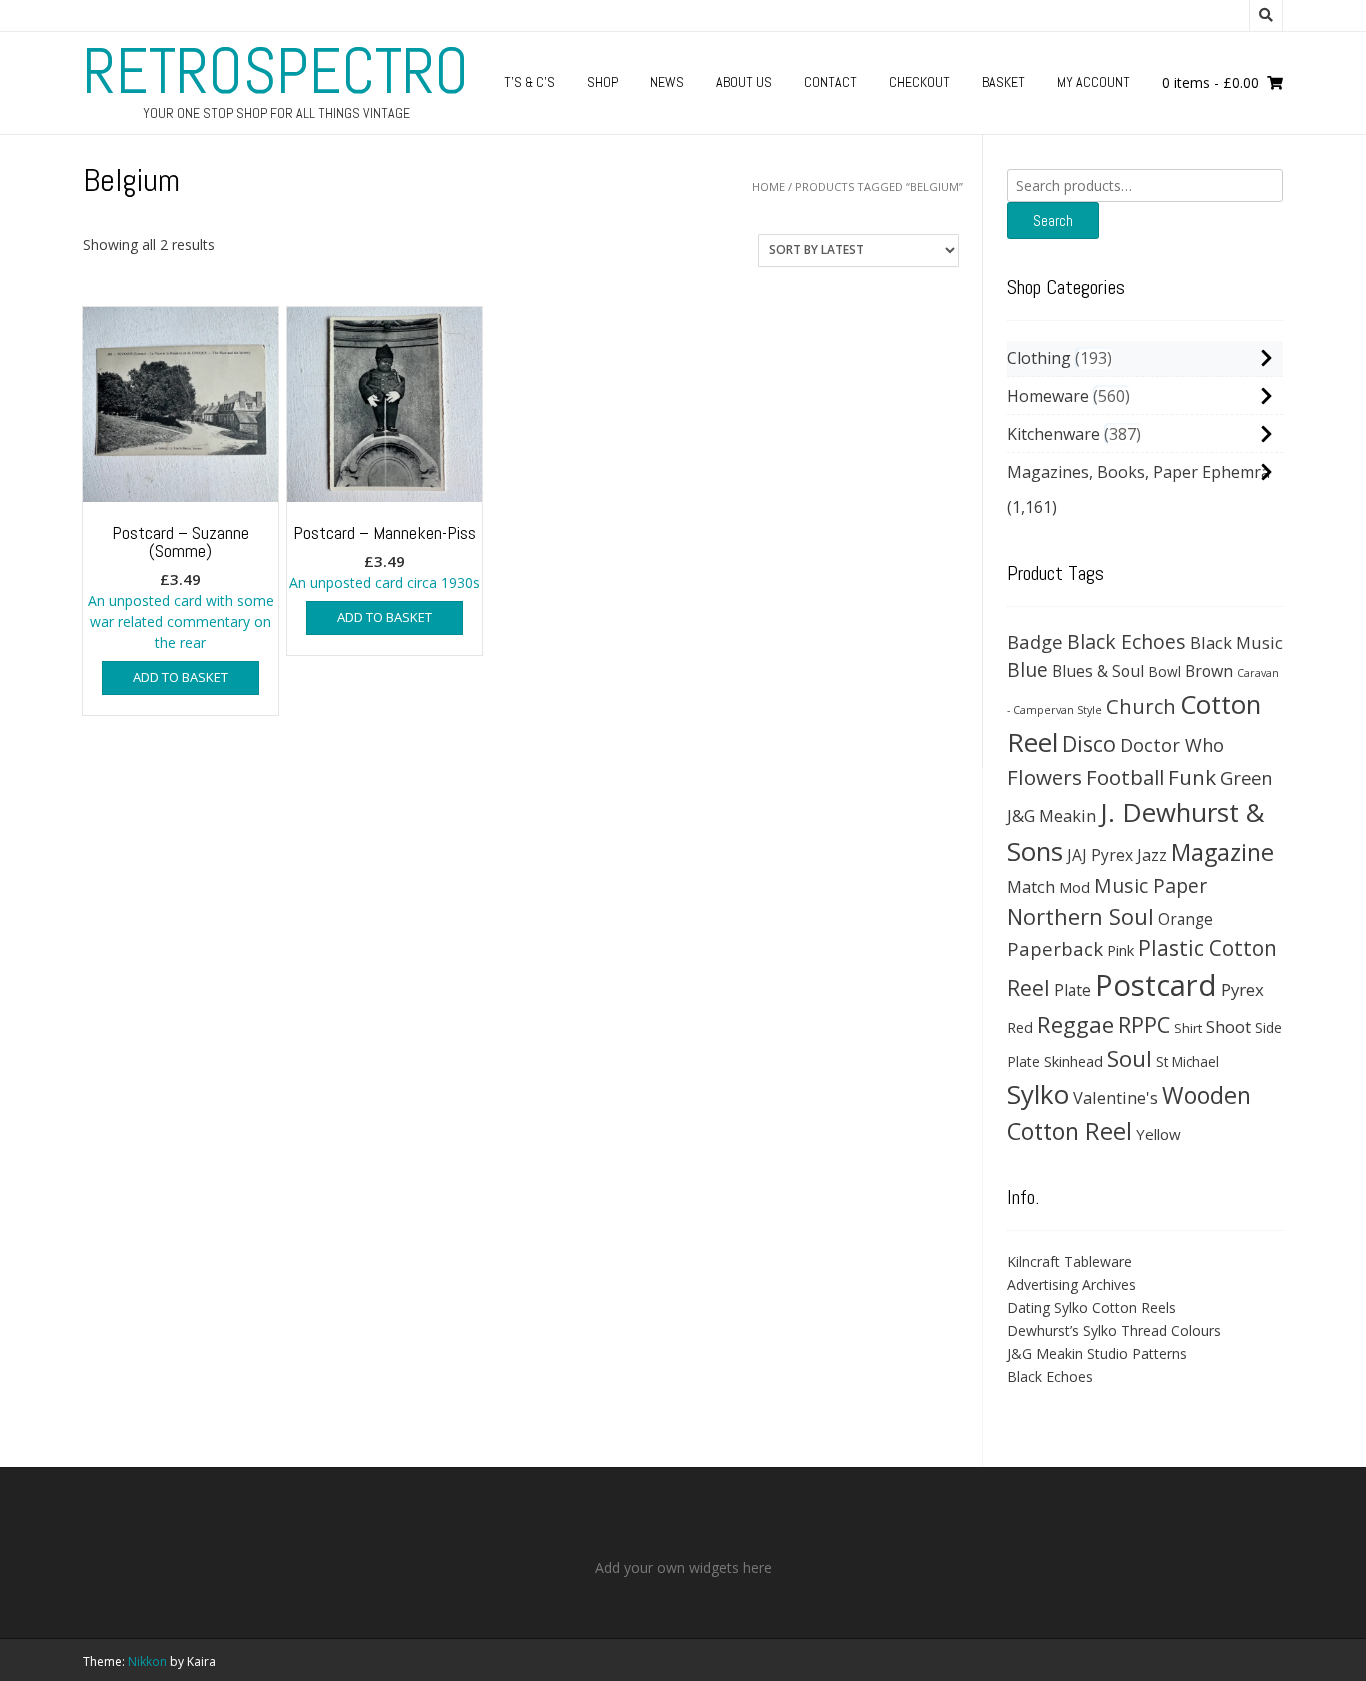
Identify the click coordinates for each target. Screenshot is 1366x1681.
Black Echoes (1126, 641)
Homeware (1048, 396)
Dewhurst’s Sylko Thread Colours (1114, 1330)
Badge (1035, 641)
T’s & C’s (529, 82)
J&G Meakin (1051, 815)
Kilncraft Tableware (1069, 1261)
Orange (1185, 919)
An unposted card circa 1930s (384, 557)
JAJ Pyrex (1100, 855)
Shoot (1228, 1026)
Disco (1089, 743)
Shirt (1188, 1028)
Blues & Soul (1098, 671)
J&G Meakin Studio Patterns (1097, 1353)
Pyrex (1242, 989)
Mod (1074, 887)
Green (1246, 777)
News (667, 82)
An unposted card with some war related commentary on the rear (181, 587)
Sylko (1038, 1094)
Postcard (1156, 985)
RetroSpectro (276, 71)
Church (1141, 706)
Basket (1003, 82)
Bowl (1164, 671)
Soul (1129, 1058)
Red (1020, 1027)
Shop (602, 82)
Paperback (1055, 948)
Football (1125, 777)
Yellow (1158, 1134)
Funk (1192, 777)
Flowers (1044, 777)
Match (1031, 886)
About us (744, 82)
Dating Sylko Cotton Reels (1091, 1307)
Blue (1027, 670)
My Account (1093, 82)
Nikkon (147, 1661)
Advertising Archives (1071, 1284)
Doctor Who (1172, 745)
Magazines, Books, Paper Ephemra (1138, 472)
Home (768, 186)
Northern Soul (1080, 916)
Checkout (919, 82)
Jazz (1152, 855)
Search (1053, 220)
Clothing (1039, 358)
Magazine (1222, 852)
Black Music (1236, 642)
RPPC (1144, 1024)
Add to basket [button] (180, 677)
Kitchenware (1053, 434)
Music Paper (1150, 885)
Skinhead (1073, 1061)
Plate (1072, 990)
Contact (830, 82)
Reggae (1075, 1024)
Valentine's (1115, 1097)
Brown (1209, 671)
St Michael (1187, 1061)
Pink (1120, 950)
